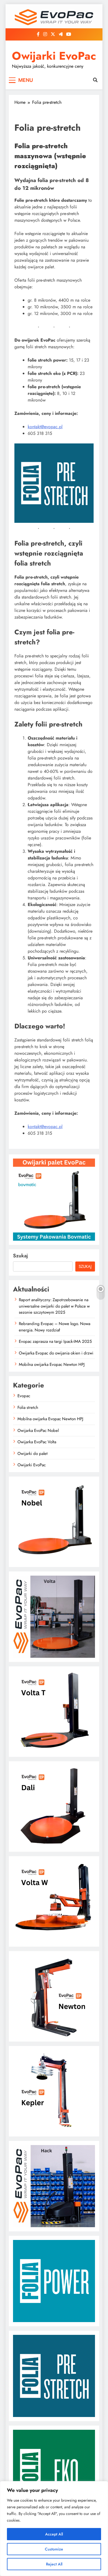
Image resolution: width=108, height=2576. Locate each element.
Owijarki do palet (33, 1454)
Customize (54, 2549)
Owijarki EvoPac (54, 56)
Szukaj (20, 1256)
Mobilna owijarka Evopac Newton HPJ (52, 1364)
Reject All (54, 2564)
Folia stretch (28, 1407)
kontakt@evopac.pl (45, 427)
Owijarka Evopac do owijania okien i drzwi (56, 1353)
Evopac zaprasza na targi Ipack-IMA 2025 (55, 1341)
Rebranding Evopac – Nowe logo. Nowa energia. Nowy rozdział (55, 1327)
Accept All (54, 2534)
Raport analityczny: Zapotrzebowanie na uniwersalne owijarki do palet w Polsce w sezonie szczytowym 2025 (54, 1306)
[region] (54, 2529)
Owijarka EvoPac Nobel (38, 1430)
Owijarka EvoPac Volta (37, 1442)
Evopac (24, 1396)
